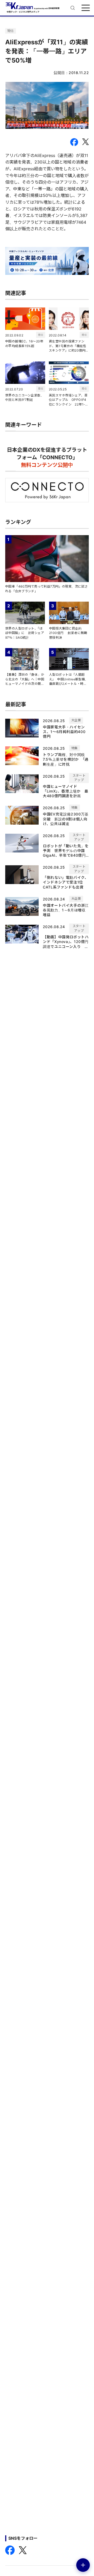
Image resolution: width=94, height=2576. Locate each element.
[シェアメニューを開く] (83, 2565)
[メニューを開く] (86, 8)
